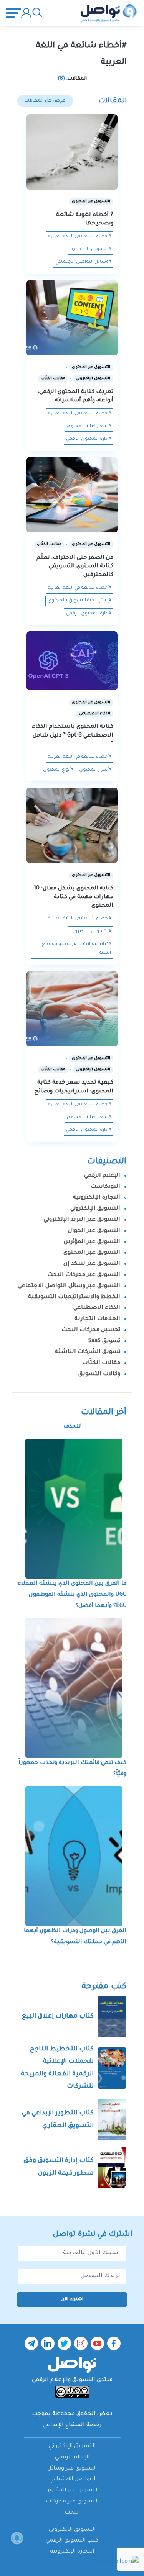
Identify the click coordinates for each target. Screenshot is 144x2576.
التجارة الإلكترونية (97, 1198)
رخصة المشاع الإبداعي (72, 2425)
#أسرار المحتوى (95, 770)
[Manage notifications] (17, 2538)
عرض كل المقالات (45, 101)
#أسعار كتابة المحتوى (89, 427)
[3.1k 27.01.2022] (72, 495)
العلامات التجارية (97, 1319)
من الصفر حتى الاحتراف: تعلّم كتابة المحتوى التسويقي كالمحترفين (75, 567)
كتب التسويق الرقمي (72, 2541)
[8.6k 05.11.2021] (72, 661)
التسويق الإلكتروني (95, 1209)
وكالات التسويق (99, 1374)
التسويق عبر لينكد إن (92, 1264)
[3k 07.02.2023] (72, 318)
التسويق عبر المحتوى (92, 1253)
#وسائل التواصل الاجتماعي (83, 262)
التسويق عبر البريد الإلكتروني (82, 1220)
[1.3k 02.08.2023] (72, 1009)
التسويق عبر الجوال (94, 1231)
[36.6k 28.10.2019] (72, 825)
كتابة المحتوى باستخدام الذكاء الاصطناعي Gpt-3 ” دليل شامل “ (73, 736)
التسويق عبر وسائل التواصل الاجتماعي (69, 1286)
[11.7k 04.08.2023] (72, 152)
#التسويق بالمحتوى (91, 250)
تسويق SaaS (104, 1341)
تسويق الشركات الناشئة (88, 1352)
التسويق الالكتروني (72, 2530)
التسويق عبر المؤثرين (92, 1242)
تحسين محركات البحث (91, 1330)
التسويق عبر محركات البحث (84, 1275)
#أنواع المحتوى (58, 770)
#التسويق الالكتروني (91, 932)
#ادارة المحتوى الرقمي (89, 439)
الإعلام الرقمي (102, 1176)
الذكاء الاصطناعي (97, 1308)
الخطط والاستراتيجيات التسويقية (74, 1297)
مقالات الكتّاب (101, 1363)
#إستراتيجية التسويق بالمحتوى (79, 601)
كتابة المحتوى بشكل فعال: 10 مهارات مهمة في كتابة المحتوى (74, 897)
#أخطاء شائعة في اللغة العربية (79, 237)
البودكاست (105, 1187)
